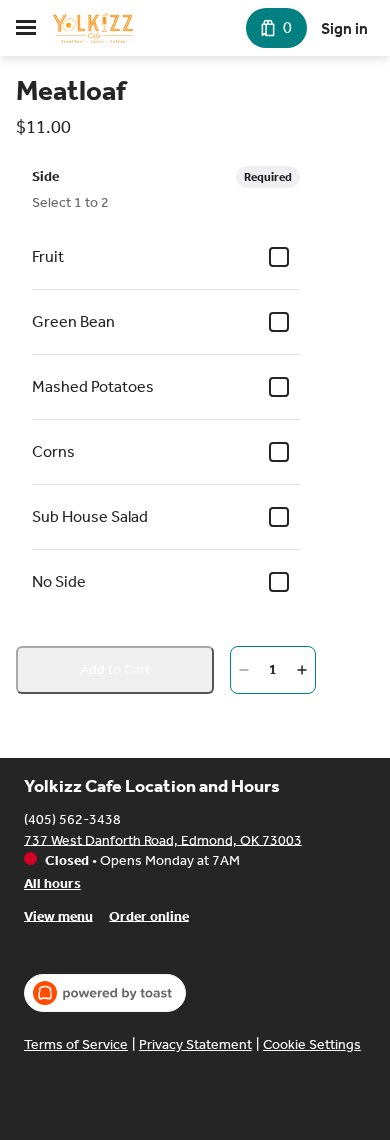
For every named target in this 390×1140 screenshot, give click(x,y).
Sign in (344, 28)
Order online (149, 915)
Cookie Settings (312, 1044)
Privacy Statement (195, 1044)
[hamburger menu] (26, 28)
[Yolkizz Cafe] (93, 28)
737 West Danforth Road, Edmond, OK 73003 (163, 839)
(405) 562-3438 (72, 818)
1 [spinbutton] (273, 669)
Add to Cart (115, 669)
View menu (58, 915)
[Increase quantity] (302, 670)
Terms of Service (76, 1044)
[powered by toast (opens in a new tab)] (105, 993)
